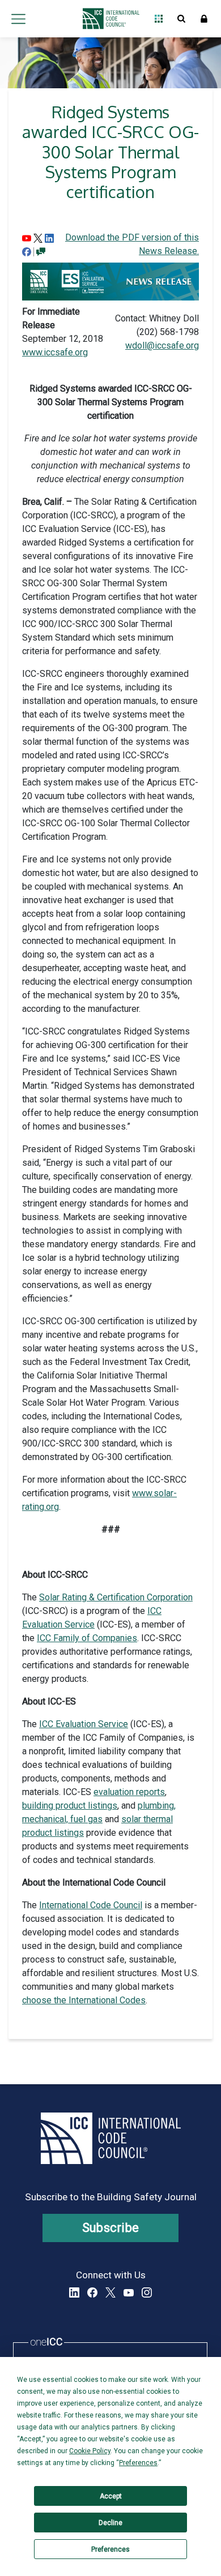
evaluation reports (129, 1792)
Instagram (147, 2292)
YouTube (129, 2292)
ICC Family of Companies (87, 1638)
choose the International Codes (84, 2000)
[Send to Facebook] (27, 251)
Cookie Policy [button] (90, 2451)
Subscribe (111, 2228)
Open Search (181, 19)
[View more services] (41, 251)
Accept (111, 2496)
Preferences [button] (138, 2463)
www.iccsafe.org (55, 352)
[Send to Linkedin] (49, 237)
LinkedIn (74, 2292)
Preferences (110, 2549)
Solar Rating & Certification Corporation (116, 1597)
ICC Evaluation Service (84, 1724)
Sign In (204, 19)
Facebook (92, 2292)
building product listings (70, 1806)
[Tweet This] (38, 237)
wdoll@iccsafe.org (162, 345)
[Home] (108, 19)
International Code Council (91, 1905)
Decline (110, 2523)
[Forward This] (27, 237)
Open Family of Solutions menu (159, 19)
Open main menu (18, 19)
